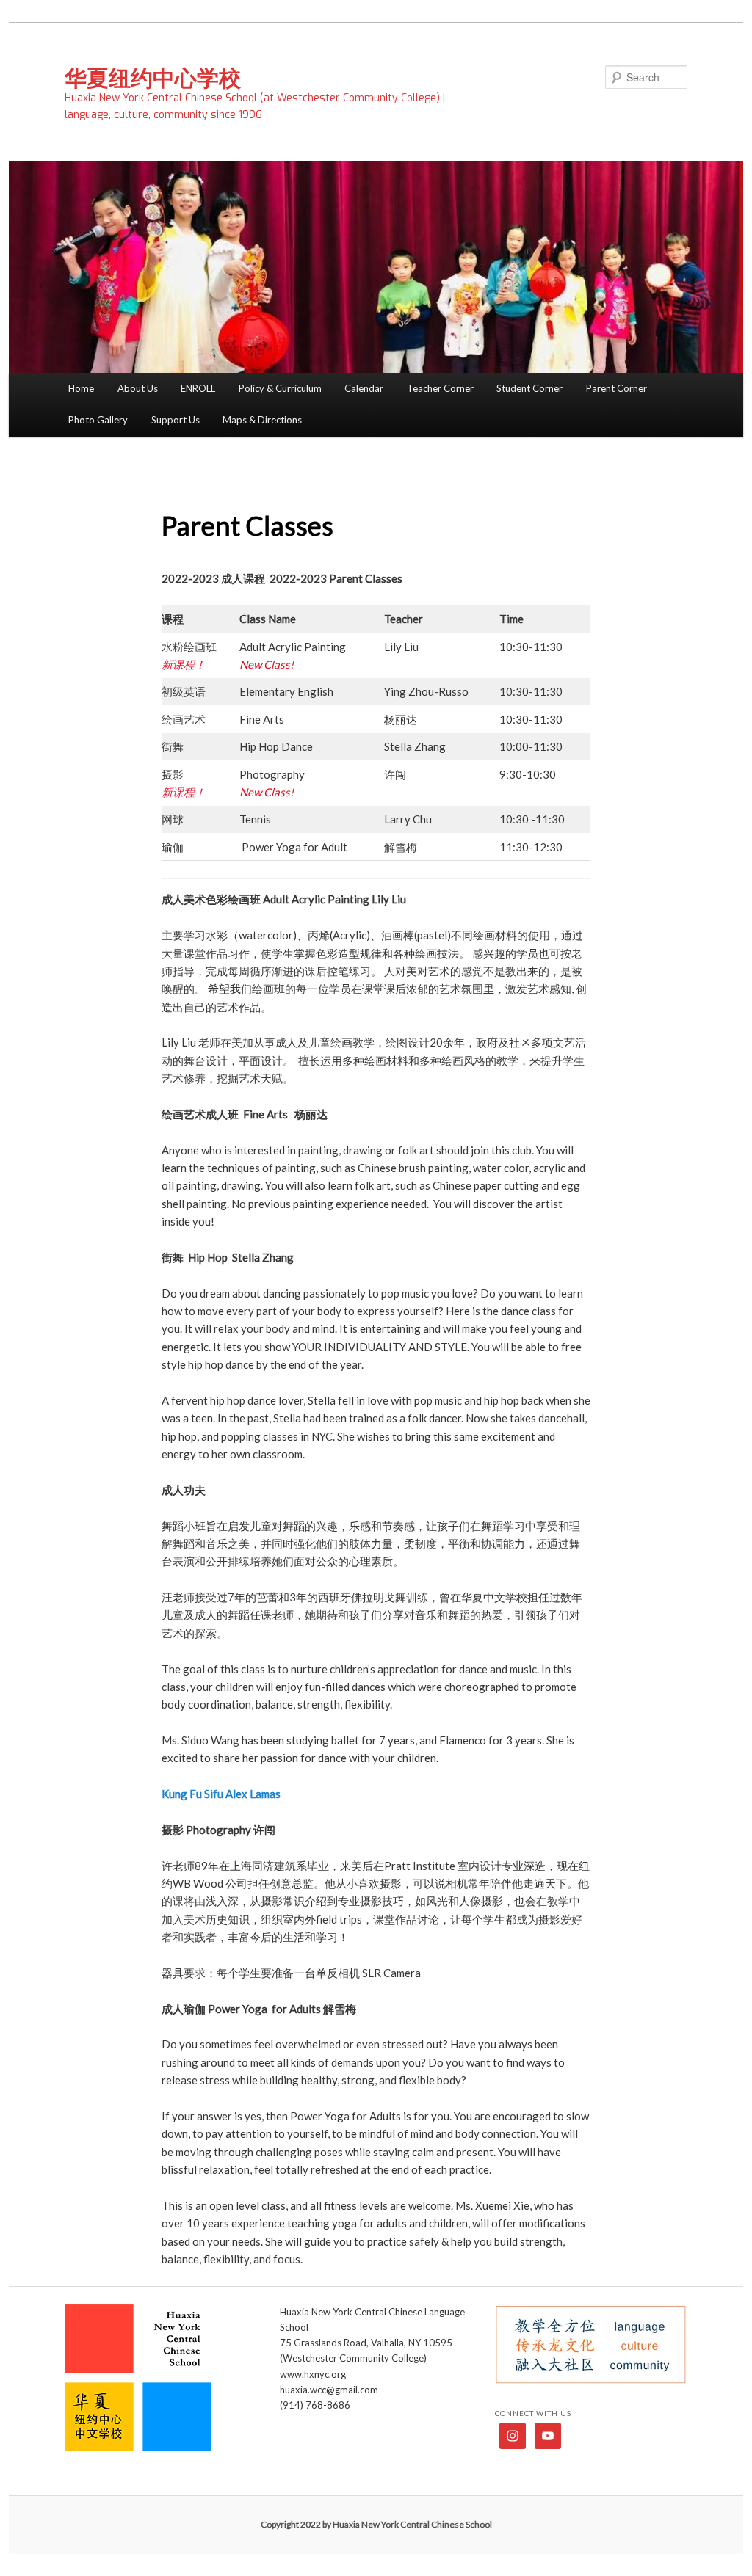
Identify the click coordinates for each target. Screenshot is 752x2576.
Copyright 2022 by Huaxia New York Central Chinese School (376, 2524)
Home (81, 388)
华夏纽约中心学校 (153, 77)
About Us (138, 388)
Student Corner (529, 388)
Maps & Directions (262, 420)
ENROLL (198, 388)
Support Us (176, 420)
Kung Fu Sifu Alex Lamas (221, 1794)
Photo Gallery (98, 420)
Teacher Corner (440, 388)
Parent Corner (617, 388)
